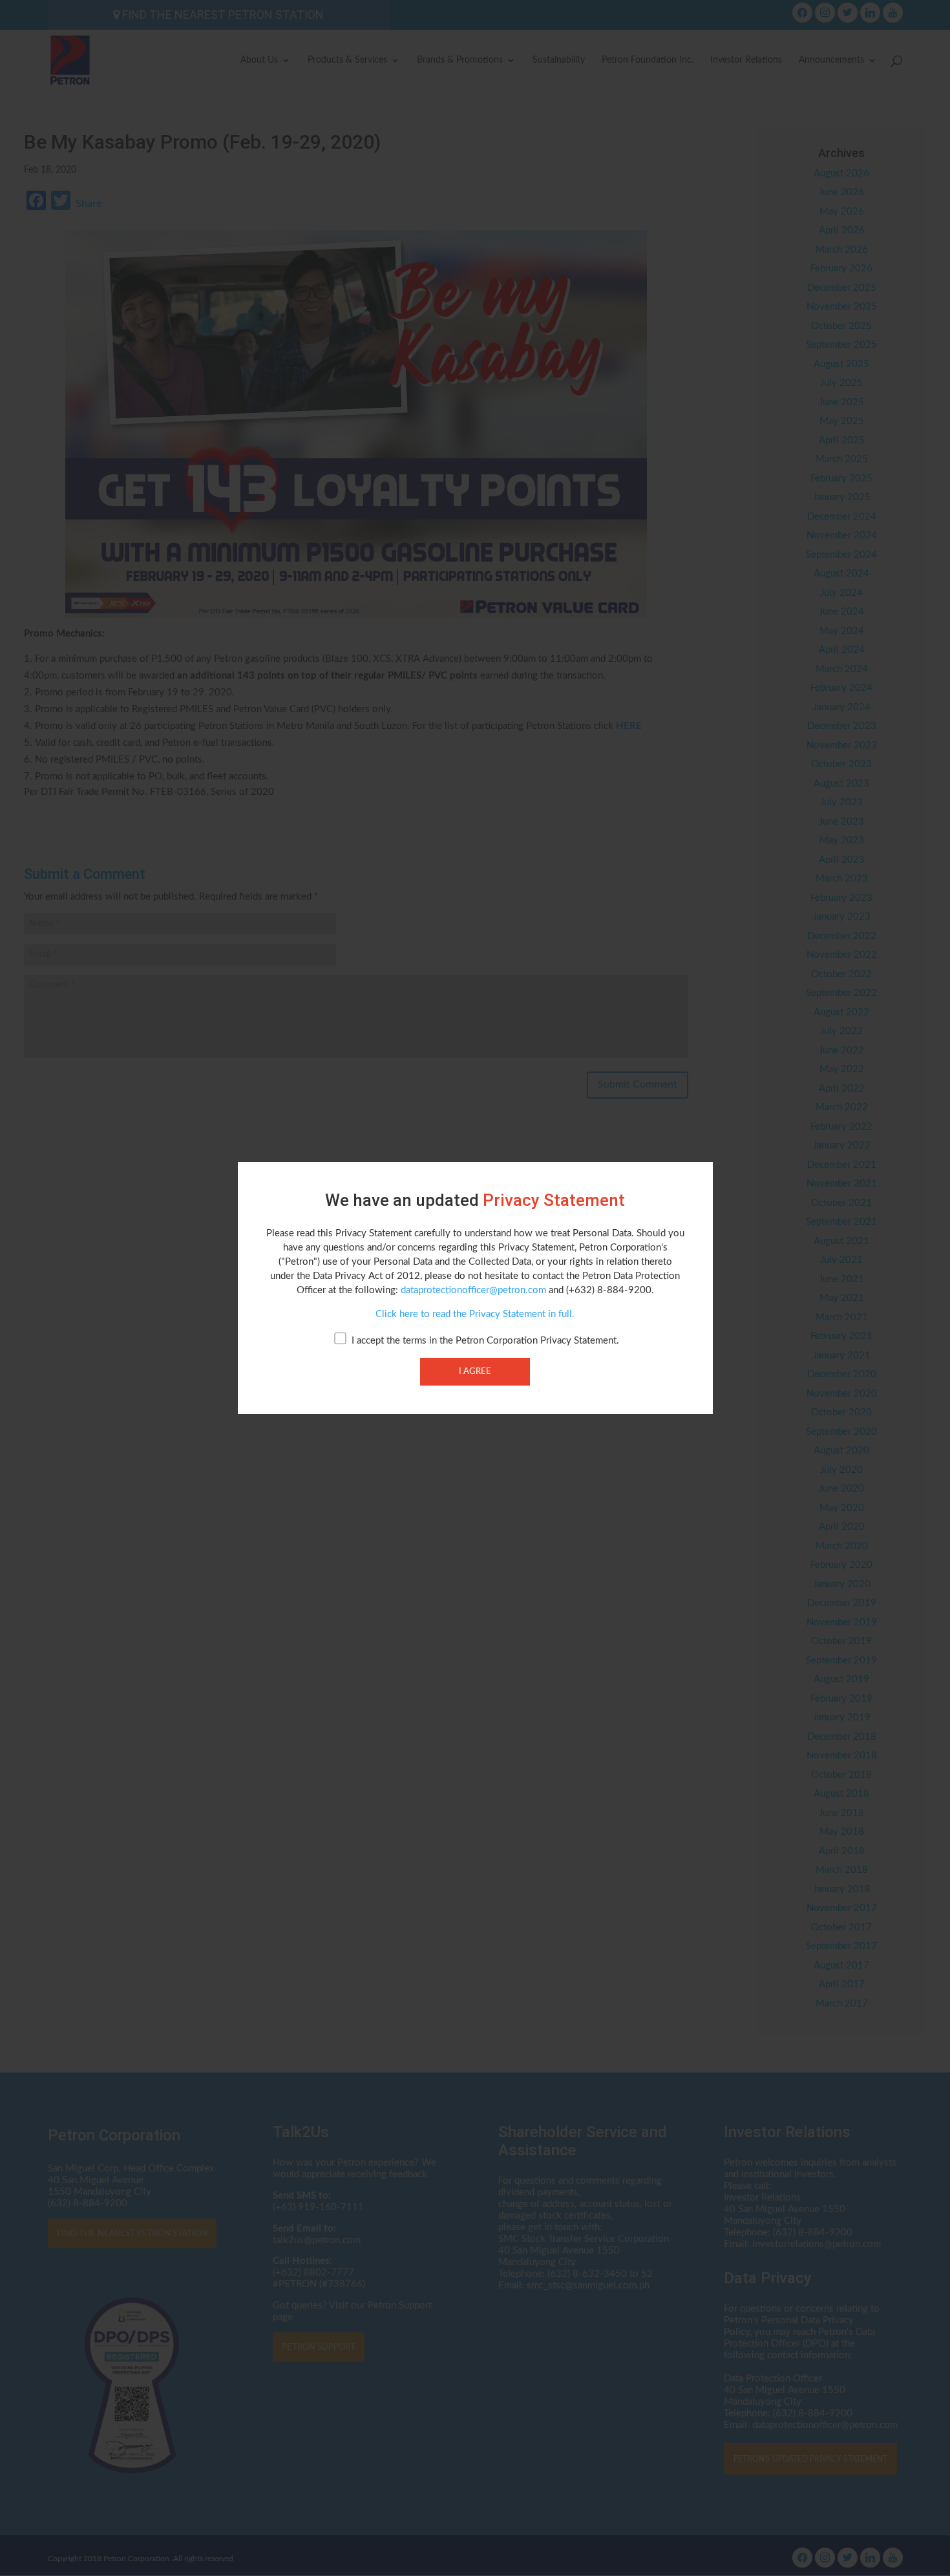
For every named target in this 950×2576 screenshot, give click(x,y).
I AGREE (475, 1371)
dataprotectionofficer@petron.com (473, 1290)
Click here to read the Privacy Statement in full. (475, 1314)
